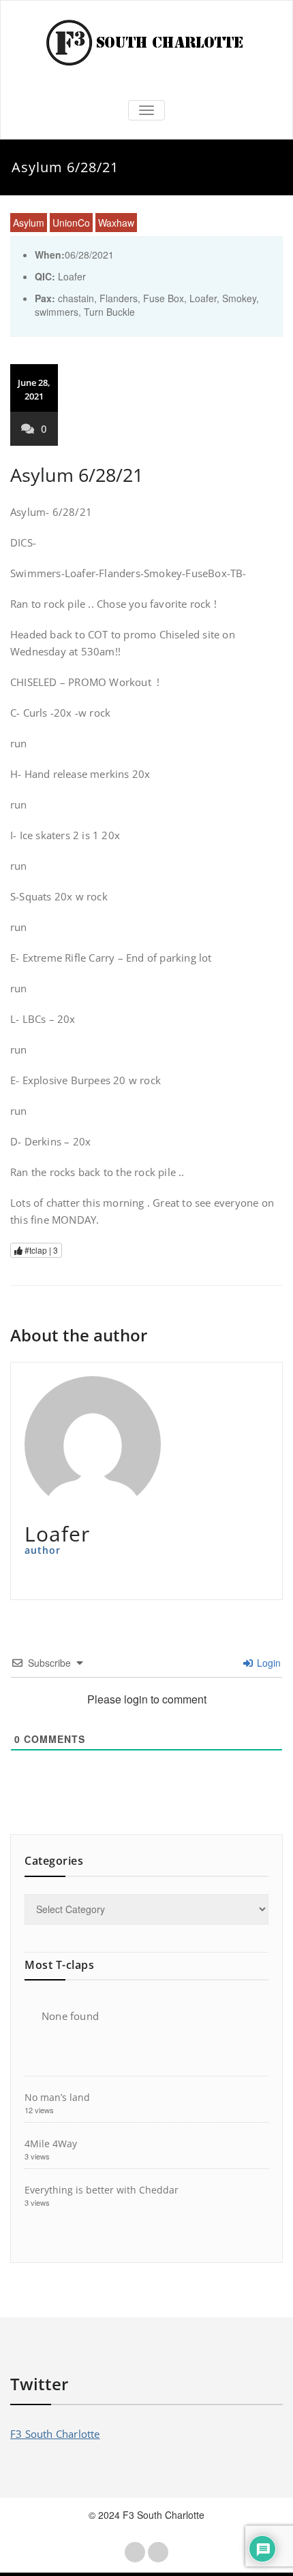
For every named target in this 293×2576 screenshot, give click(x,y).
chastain (76, 298)
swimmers (57, 312)
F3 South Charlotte (55, 2434)
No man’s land (57, 2097)
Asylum (29, 223)
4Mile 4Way (51, 2143)
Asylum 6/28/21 (77, 475)
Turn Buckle (109, 312)
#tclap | (40, 1250)
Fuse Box (164, 298)
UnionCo (71, 223)
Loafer (203, 298)
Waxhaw (116, 223)
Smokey (239, 298)
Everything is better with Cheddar (102, 2190)
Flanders (119, 298)
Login (267, 1663)
